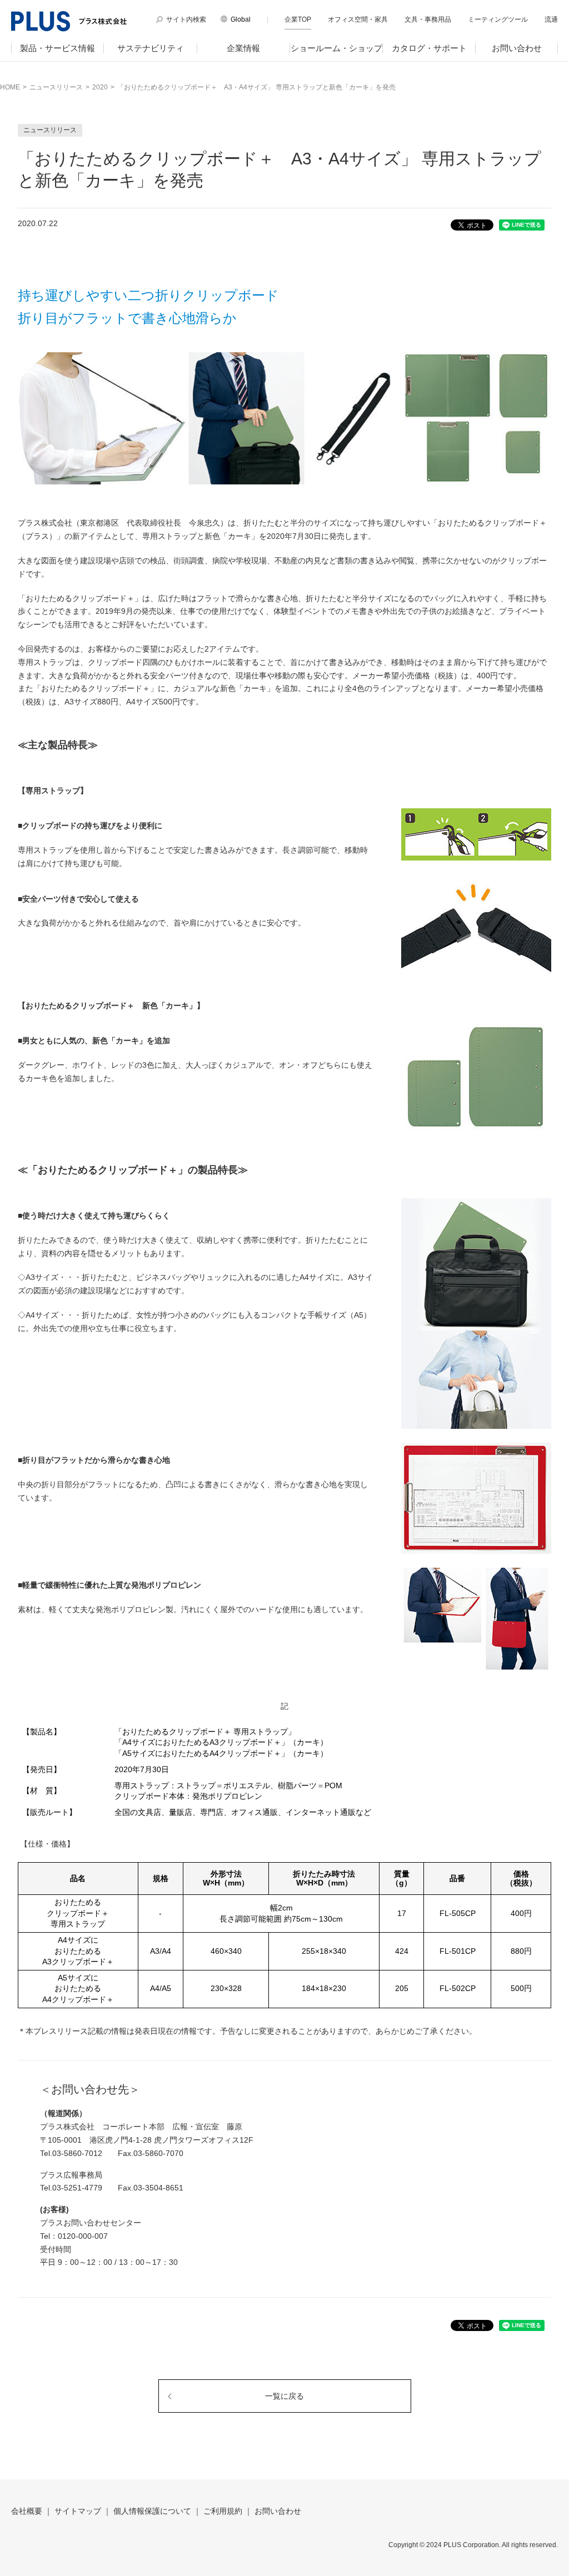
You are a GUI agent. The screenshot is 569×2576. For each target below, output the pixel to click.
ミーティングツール (498, 19)
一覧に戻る (284, 2396)
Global (241, 19)
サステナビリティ (151, 48)
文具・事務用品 (428, 19)
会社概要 (27, 2511)
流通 (551, 19)
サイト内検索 (186, 19)
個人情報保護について (152, 2511)
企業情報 (243, 48)
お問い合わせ (517, 48)
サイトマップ (78, 2511)
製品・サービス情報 (58, 48)
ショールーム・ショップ (336, 48)
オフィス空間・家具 (358, 19)
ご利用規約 (223, 2511)
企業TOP (298, 19)
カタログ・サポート (429, 48)
